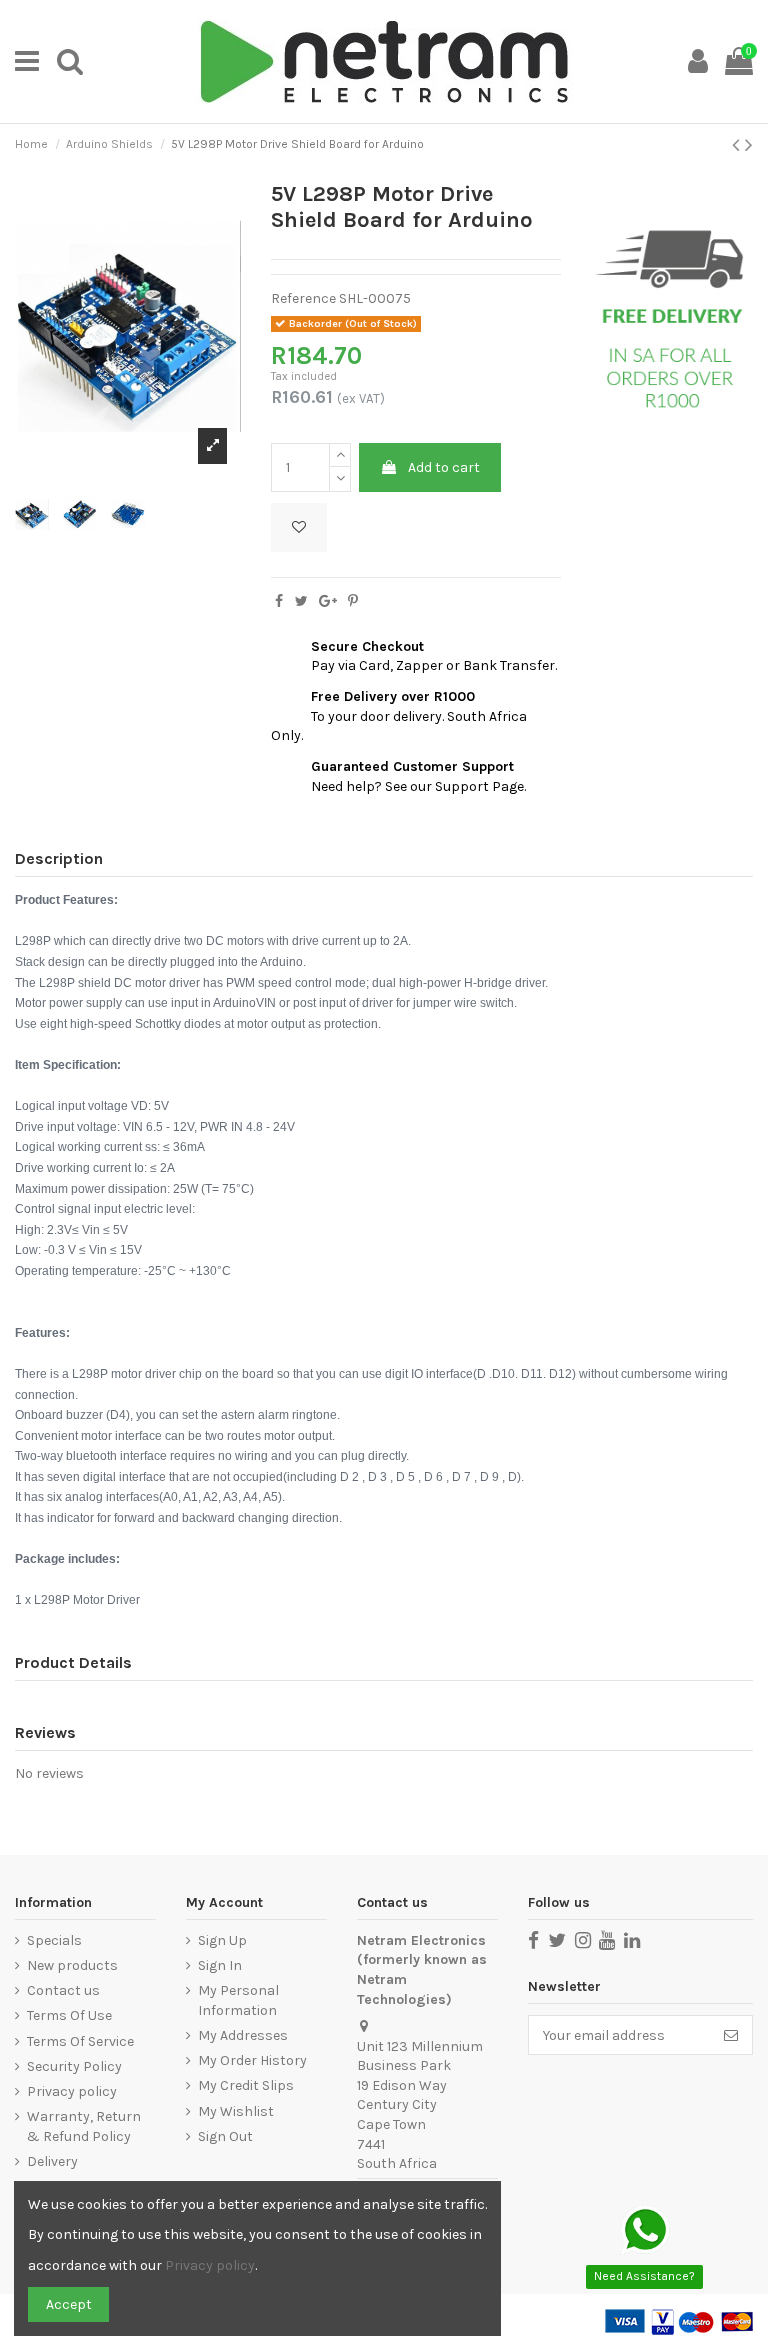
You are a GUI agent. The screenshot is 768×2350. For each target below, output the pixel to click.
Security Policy (74, 2066)
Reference (303, 298)
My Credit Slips (246, 2085)
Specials (54, 1940)
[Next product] (749, 145)
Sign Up (222, 1940)
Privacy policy (72, 2091)
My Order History (252, 2060)
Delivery (52, 2161)
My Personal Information (238, 2000)
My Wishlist (236, 2111)
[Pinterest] (353, 601)
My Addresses (243, 2035)
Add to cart (444, 467)
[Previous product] (738, 145)
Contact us (63, 1990)
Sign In (220, 1965)
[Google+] (328, 601)
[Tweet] (301, 601)
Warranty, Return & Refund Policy (84, 2126)
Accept (69, 2304)
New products (72, 1965)
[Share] (279, 601)
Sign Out (225, 2136)
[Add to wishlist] (299, 527)
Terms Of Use (69, 2015)
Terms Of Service (80, 2041)
